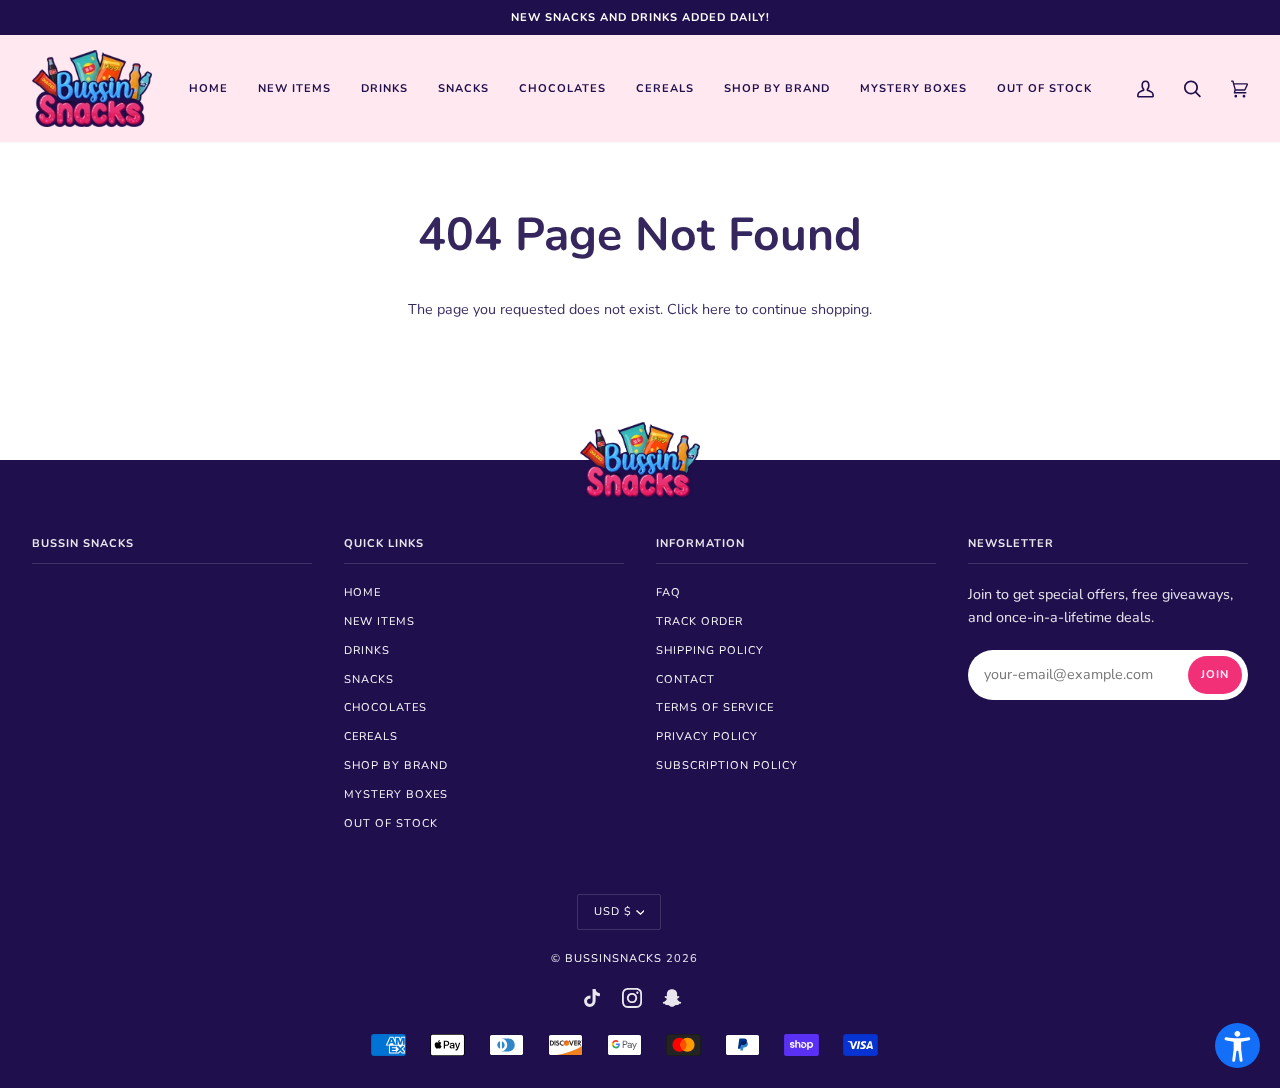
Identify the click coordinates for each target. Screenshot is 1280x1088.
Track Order (699, 621)
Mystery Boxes (396, 794)
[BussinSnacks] (92, 88)
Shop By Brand (396, 765)
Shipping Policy (710, 650)
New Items (379, 621)
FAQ (668, 592)
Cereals (371, 736)
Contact (685, 679)
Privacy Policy (707, 736)
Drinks (367, 650)
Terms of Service (715, 707)
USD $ (613, 911)
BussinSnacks (613, 958)
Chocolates (385, 707)
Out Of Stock (391, 823)
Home (362, 592)
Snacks (369, 679)
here (716, 309)
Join (1215, 674)
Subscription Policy (727, 765)
